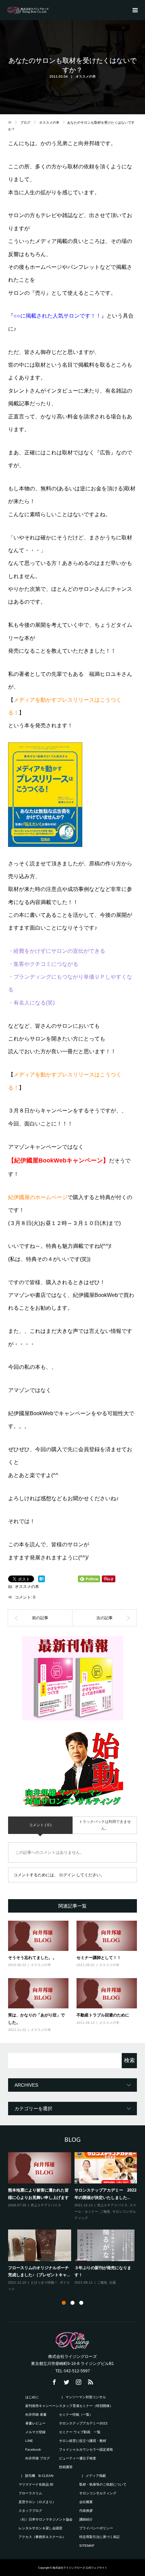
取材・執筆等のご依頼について (103, 2484)
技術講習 (66, 2467)
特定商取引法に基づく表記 (99, 2537)
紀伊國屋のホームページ (38, 1197)
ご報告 (105, 2212)
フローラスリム (30, 2493)
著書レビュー (35, 2423)
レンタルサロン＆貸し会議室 (40, 2528)
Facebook (33, 2449)
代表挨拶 (86, 2511)
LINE (29, 2441)
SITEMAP (87, 2546)
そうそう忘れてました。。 (32, 1957)
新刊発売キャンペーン (42, 2406)
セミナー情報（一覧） (76, 2415)
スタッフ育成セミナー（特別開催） (86, 2406)
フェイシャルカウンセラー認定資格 (89, 2449)
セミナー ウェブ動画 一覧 (80, 2432)
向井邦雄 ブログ (41, 2458)
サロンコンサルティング (98, 2493)
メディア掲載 (96, 2476)
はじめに (32, 2397)
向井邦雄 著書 (36, 2415)
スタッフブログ (30, 2511)
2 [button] (72, 2303)
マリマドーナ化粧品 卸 (36, 2484)
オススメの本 (86, 76)
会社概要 (86, 2502)
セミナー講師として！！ (99, 1957)
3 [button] (81, 2303)
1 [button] (64, 2303)
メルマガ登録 (35, 2432)
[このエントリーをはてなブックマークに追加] (41, 1579)
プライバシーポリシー (96, 2528)
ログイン (67, 1875)
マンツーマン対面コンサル (86, 2397)
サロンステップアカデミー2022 (83, 2423)
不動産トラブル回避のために (103, 2015)
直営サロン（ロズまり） (37, 2502)
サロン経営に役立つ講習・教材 (83, 2441)
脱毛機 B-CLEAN (39, 2476)
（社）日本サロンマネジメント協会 (49, 2519)
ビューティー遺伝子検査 (78, 2458)
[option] (74, 2222)
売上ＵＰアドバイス (46, 2205)
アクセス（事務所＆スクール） (42, 2537)
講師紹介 (86, 2519)
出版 (113, 2282)
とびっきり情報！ (44, 2282)
